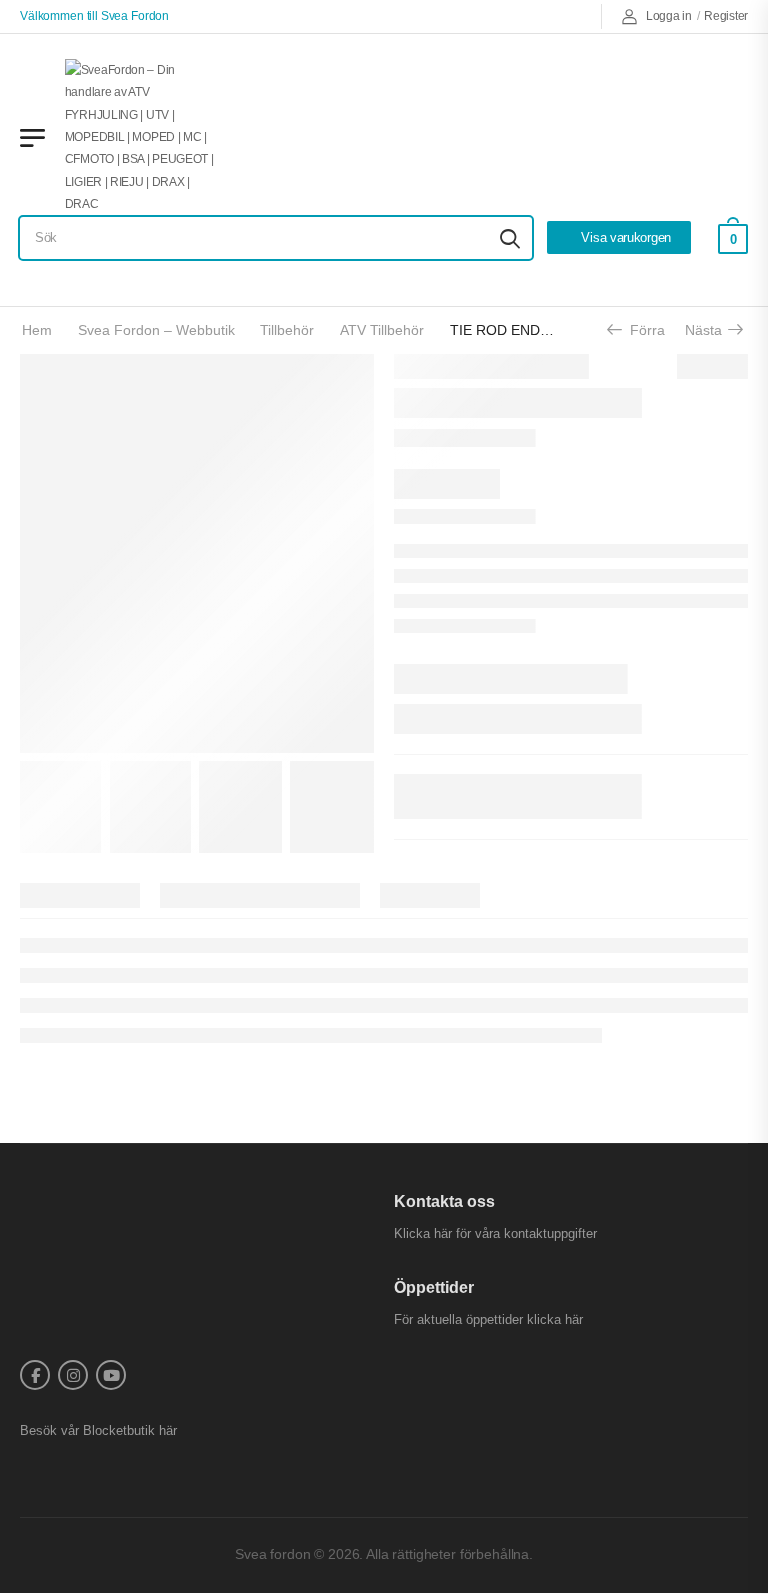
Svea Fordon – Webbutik (156, 330)
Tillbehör (287, 330)
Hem (37, 330)
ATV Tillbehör (382, 330)
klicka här (555, 1319)
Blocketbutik (119, 1430)
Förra (640, 330)
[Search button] (510, 238)
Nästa (710, 330)
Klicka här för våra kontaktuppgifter (495, 1233)
